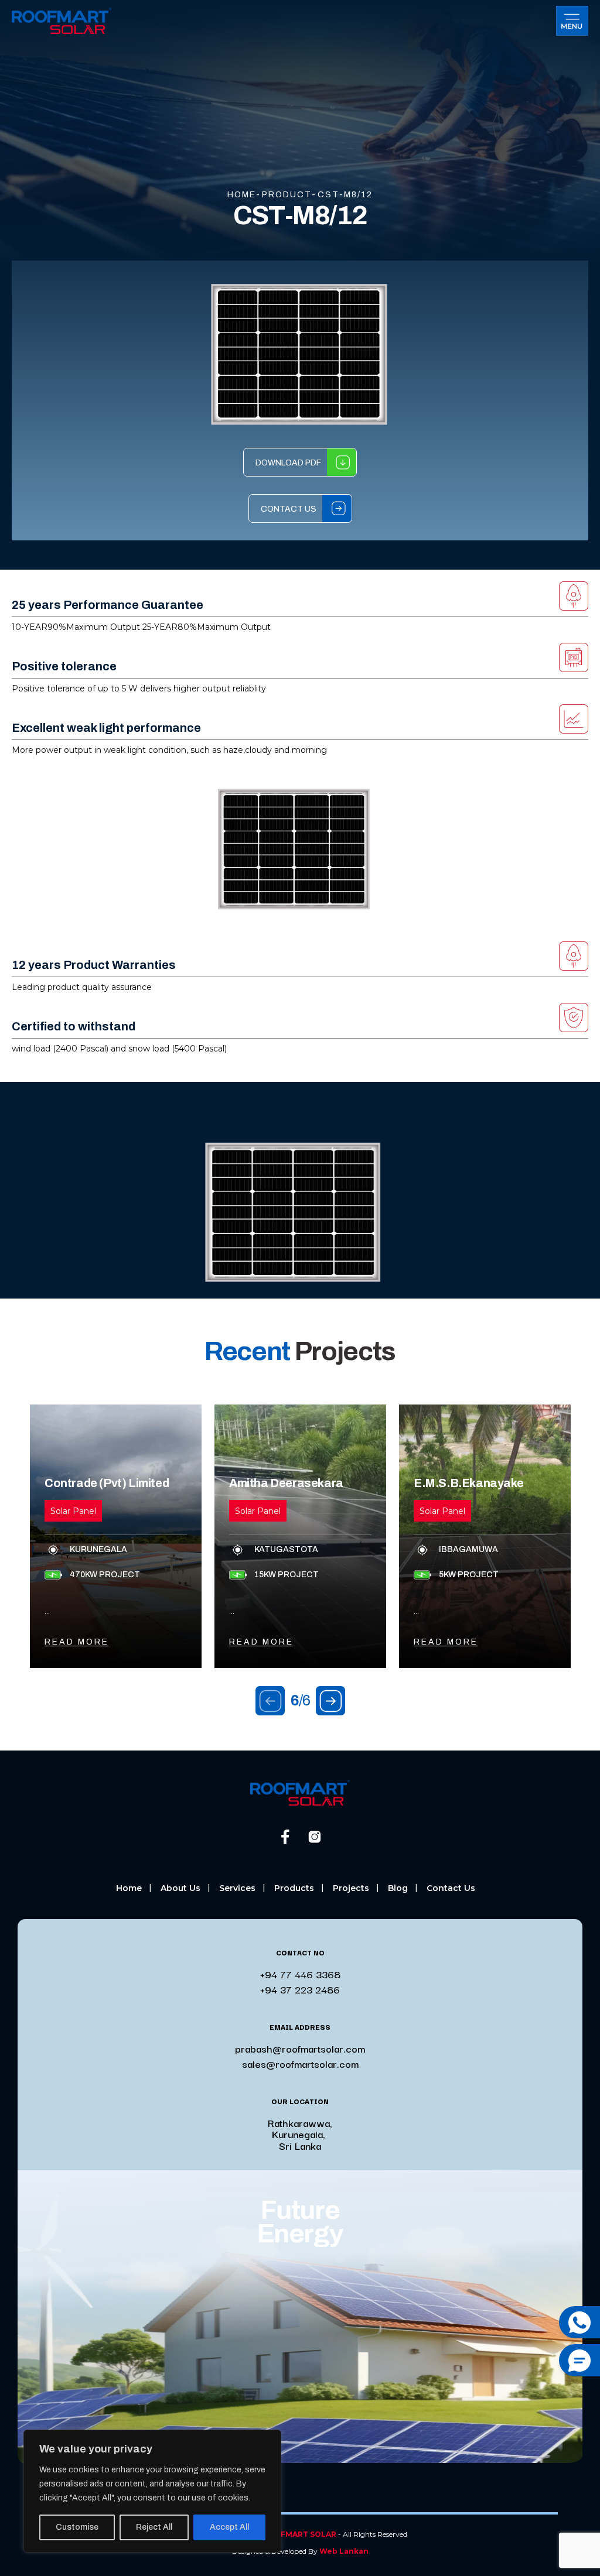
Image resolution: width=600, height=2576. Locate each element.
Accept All (229, 2527)
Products (294, 1888)
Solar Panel (73, 1511)
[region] (152, 2491)
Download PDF (288, 463)
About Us (180, 1888)
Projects (351, 1888)
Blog (398, 1888)
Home (129, 1888)
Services (237, 1888)
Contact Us (289, 509)
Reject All (154, 2527)
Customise (77, 2527)
